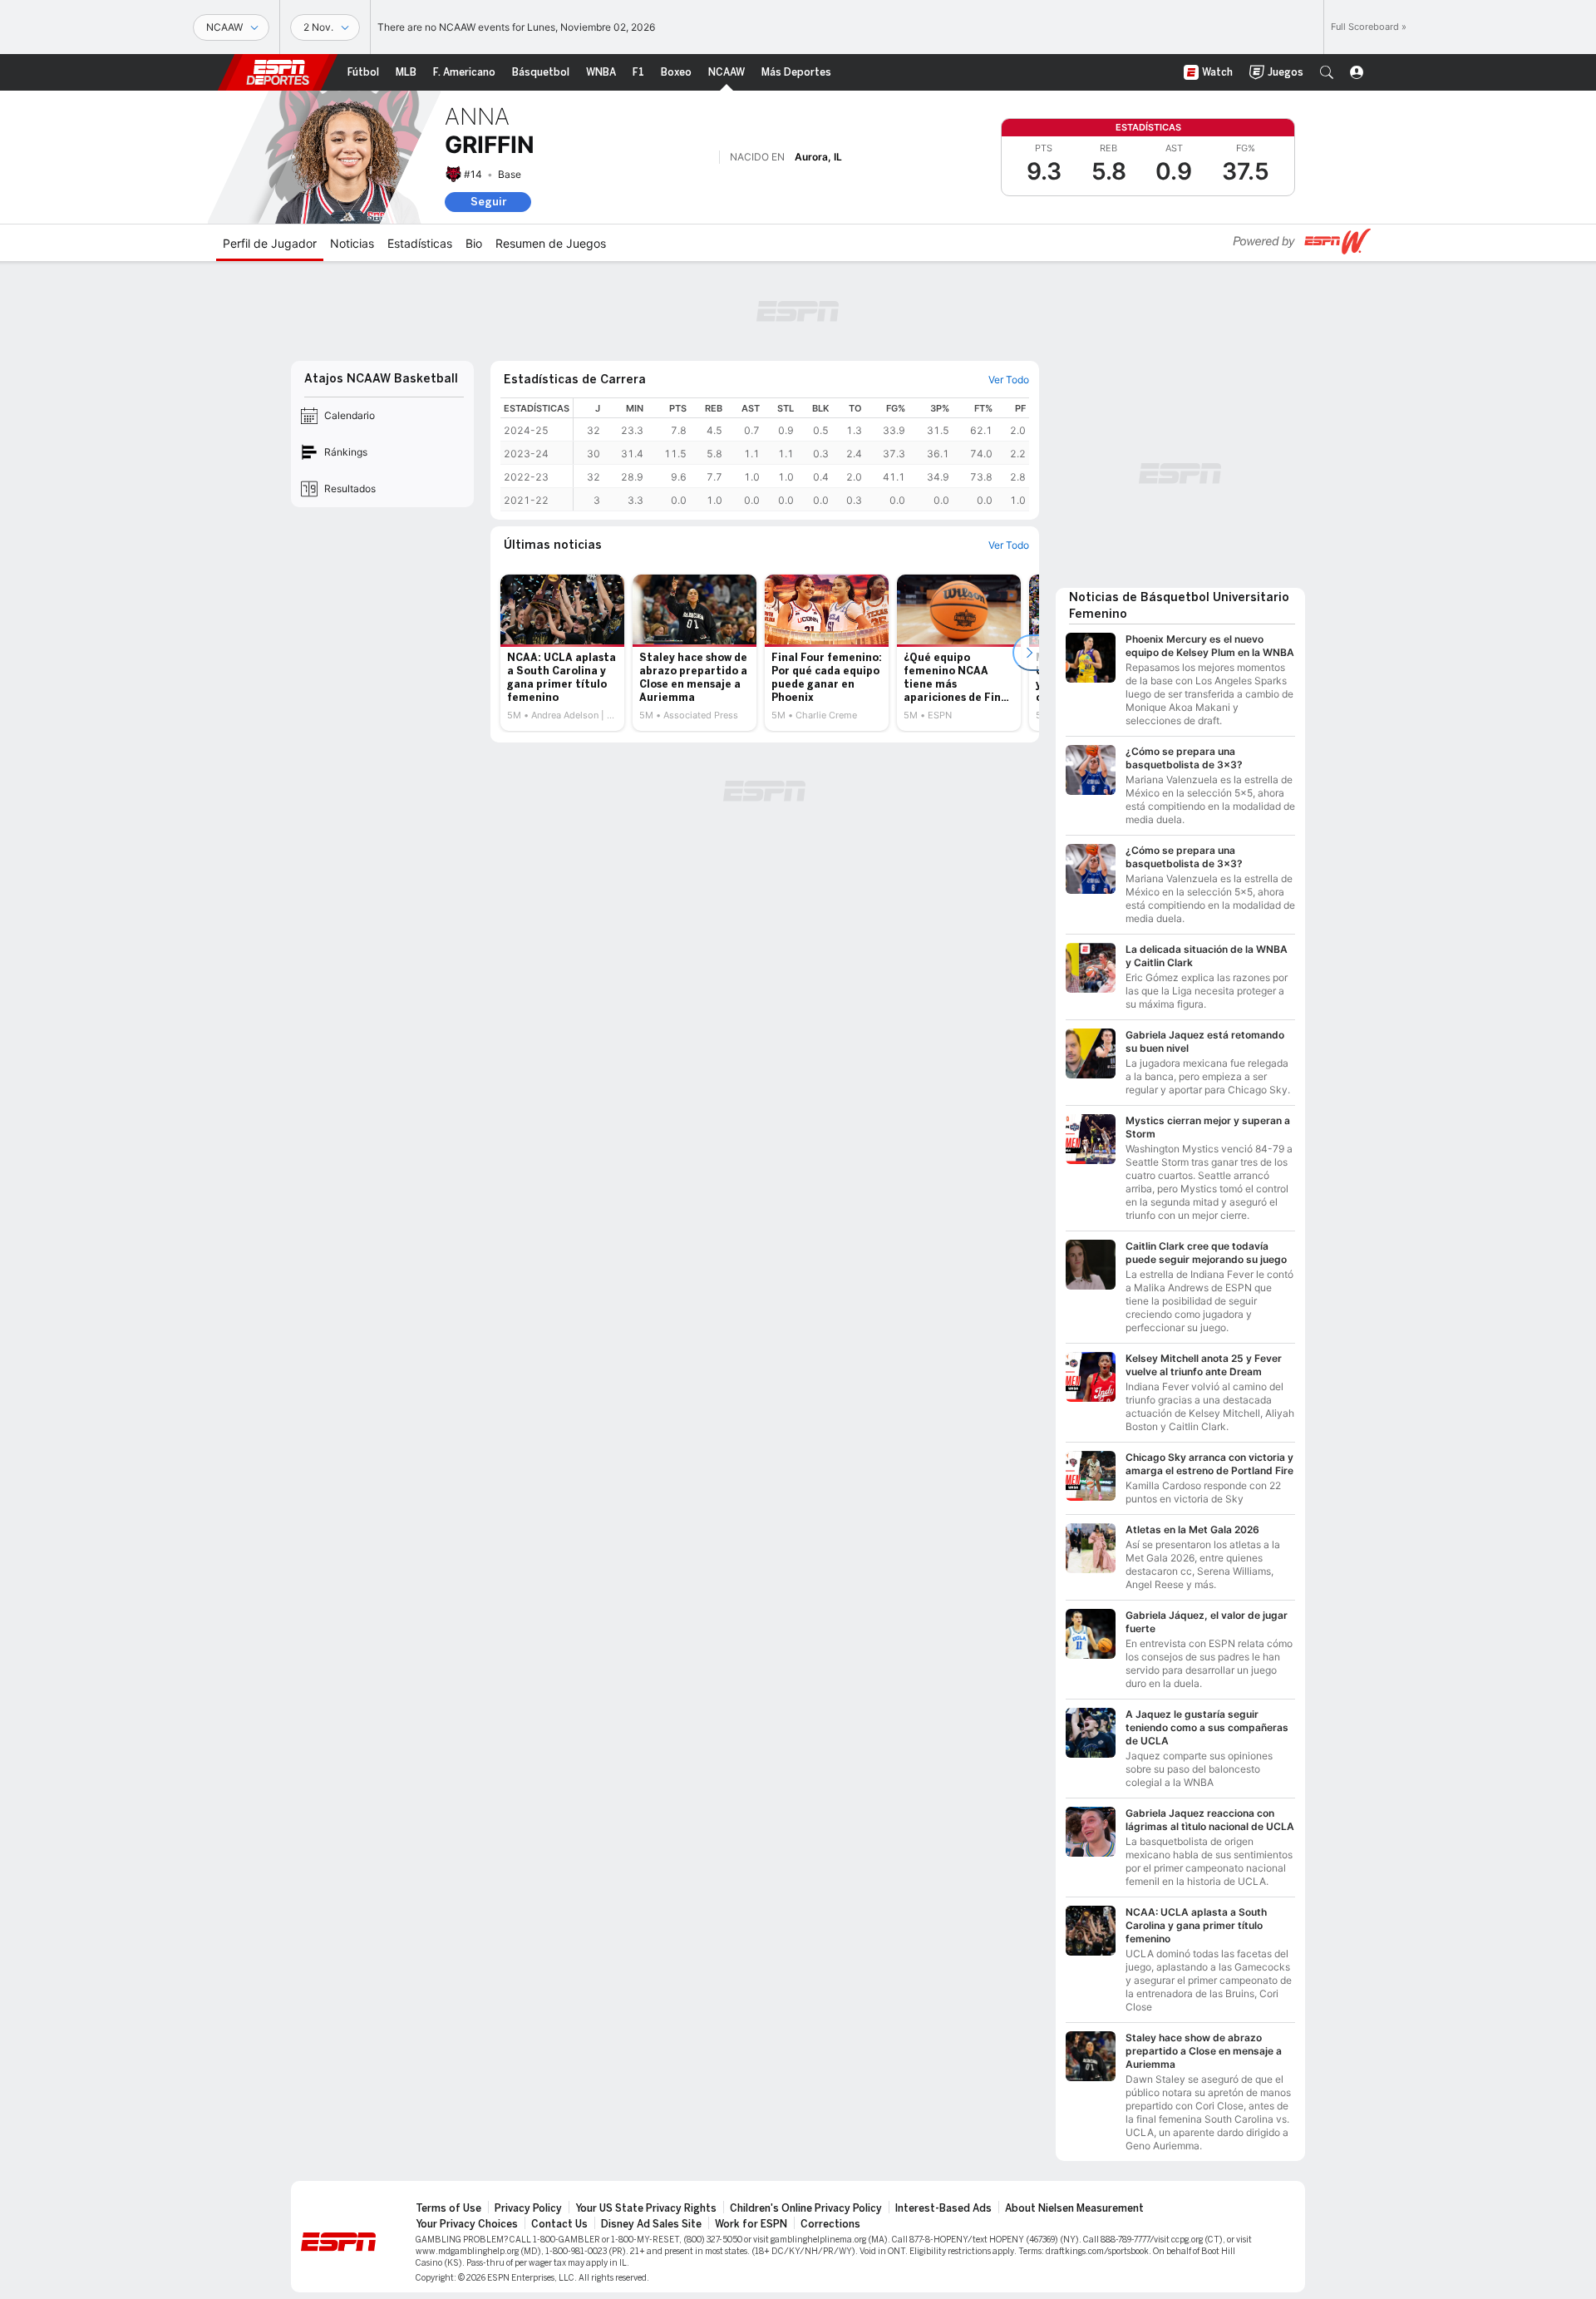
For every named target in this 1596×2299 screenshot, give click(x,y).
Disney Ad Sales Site (651, 2224)
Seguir (488, 202)
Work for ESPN (751, 2224)
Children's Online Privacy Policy (806, 2208)
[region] (801, 454)
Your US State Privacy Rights (646, 2208)
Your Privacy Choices (467, 2224)
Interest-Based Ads (943, 2208)
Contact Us (559, 2224)
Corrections (830, 2224)
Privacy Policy (528, 2208)
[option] (562, 653)
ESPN (278, 72)
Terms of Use (448, 2208)
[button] (1327, 72)
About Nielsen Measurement (1074, 2208)
